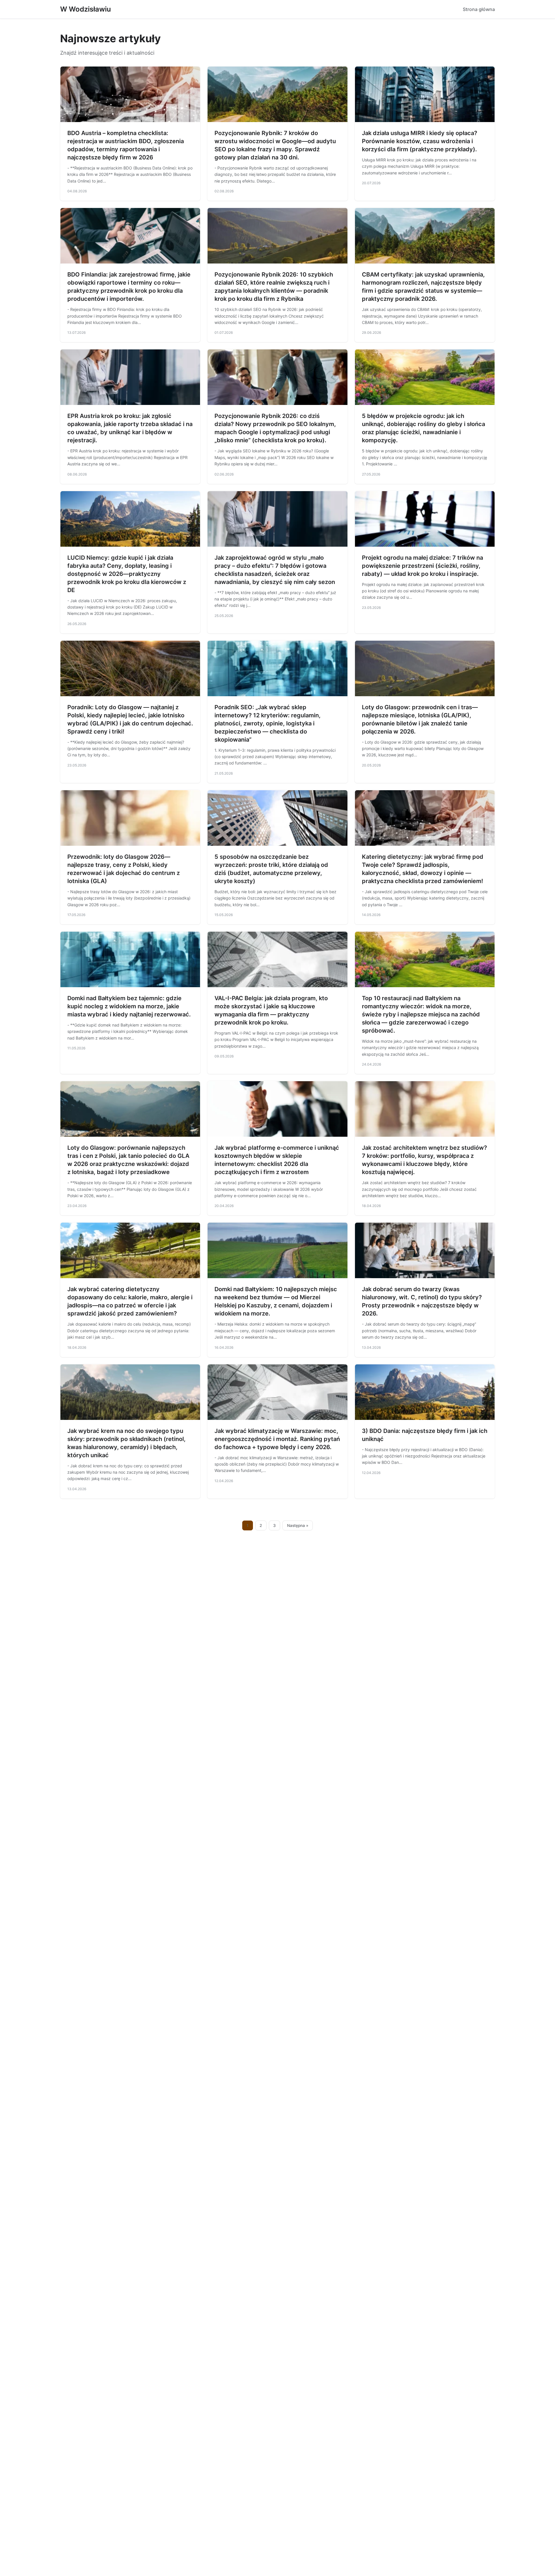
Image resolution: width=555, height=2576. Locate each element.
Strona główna (479, 9)
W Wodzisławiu (86, 9)
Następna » (298, 1525)
